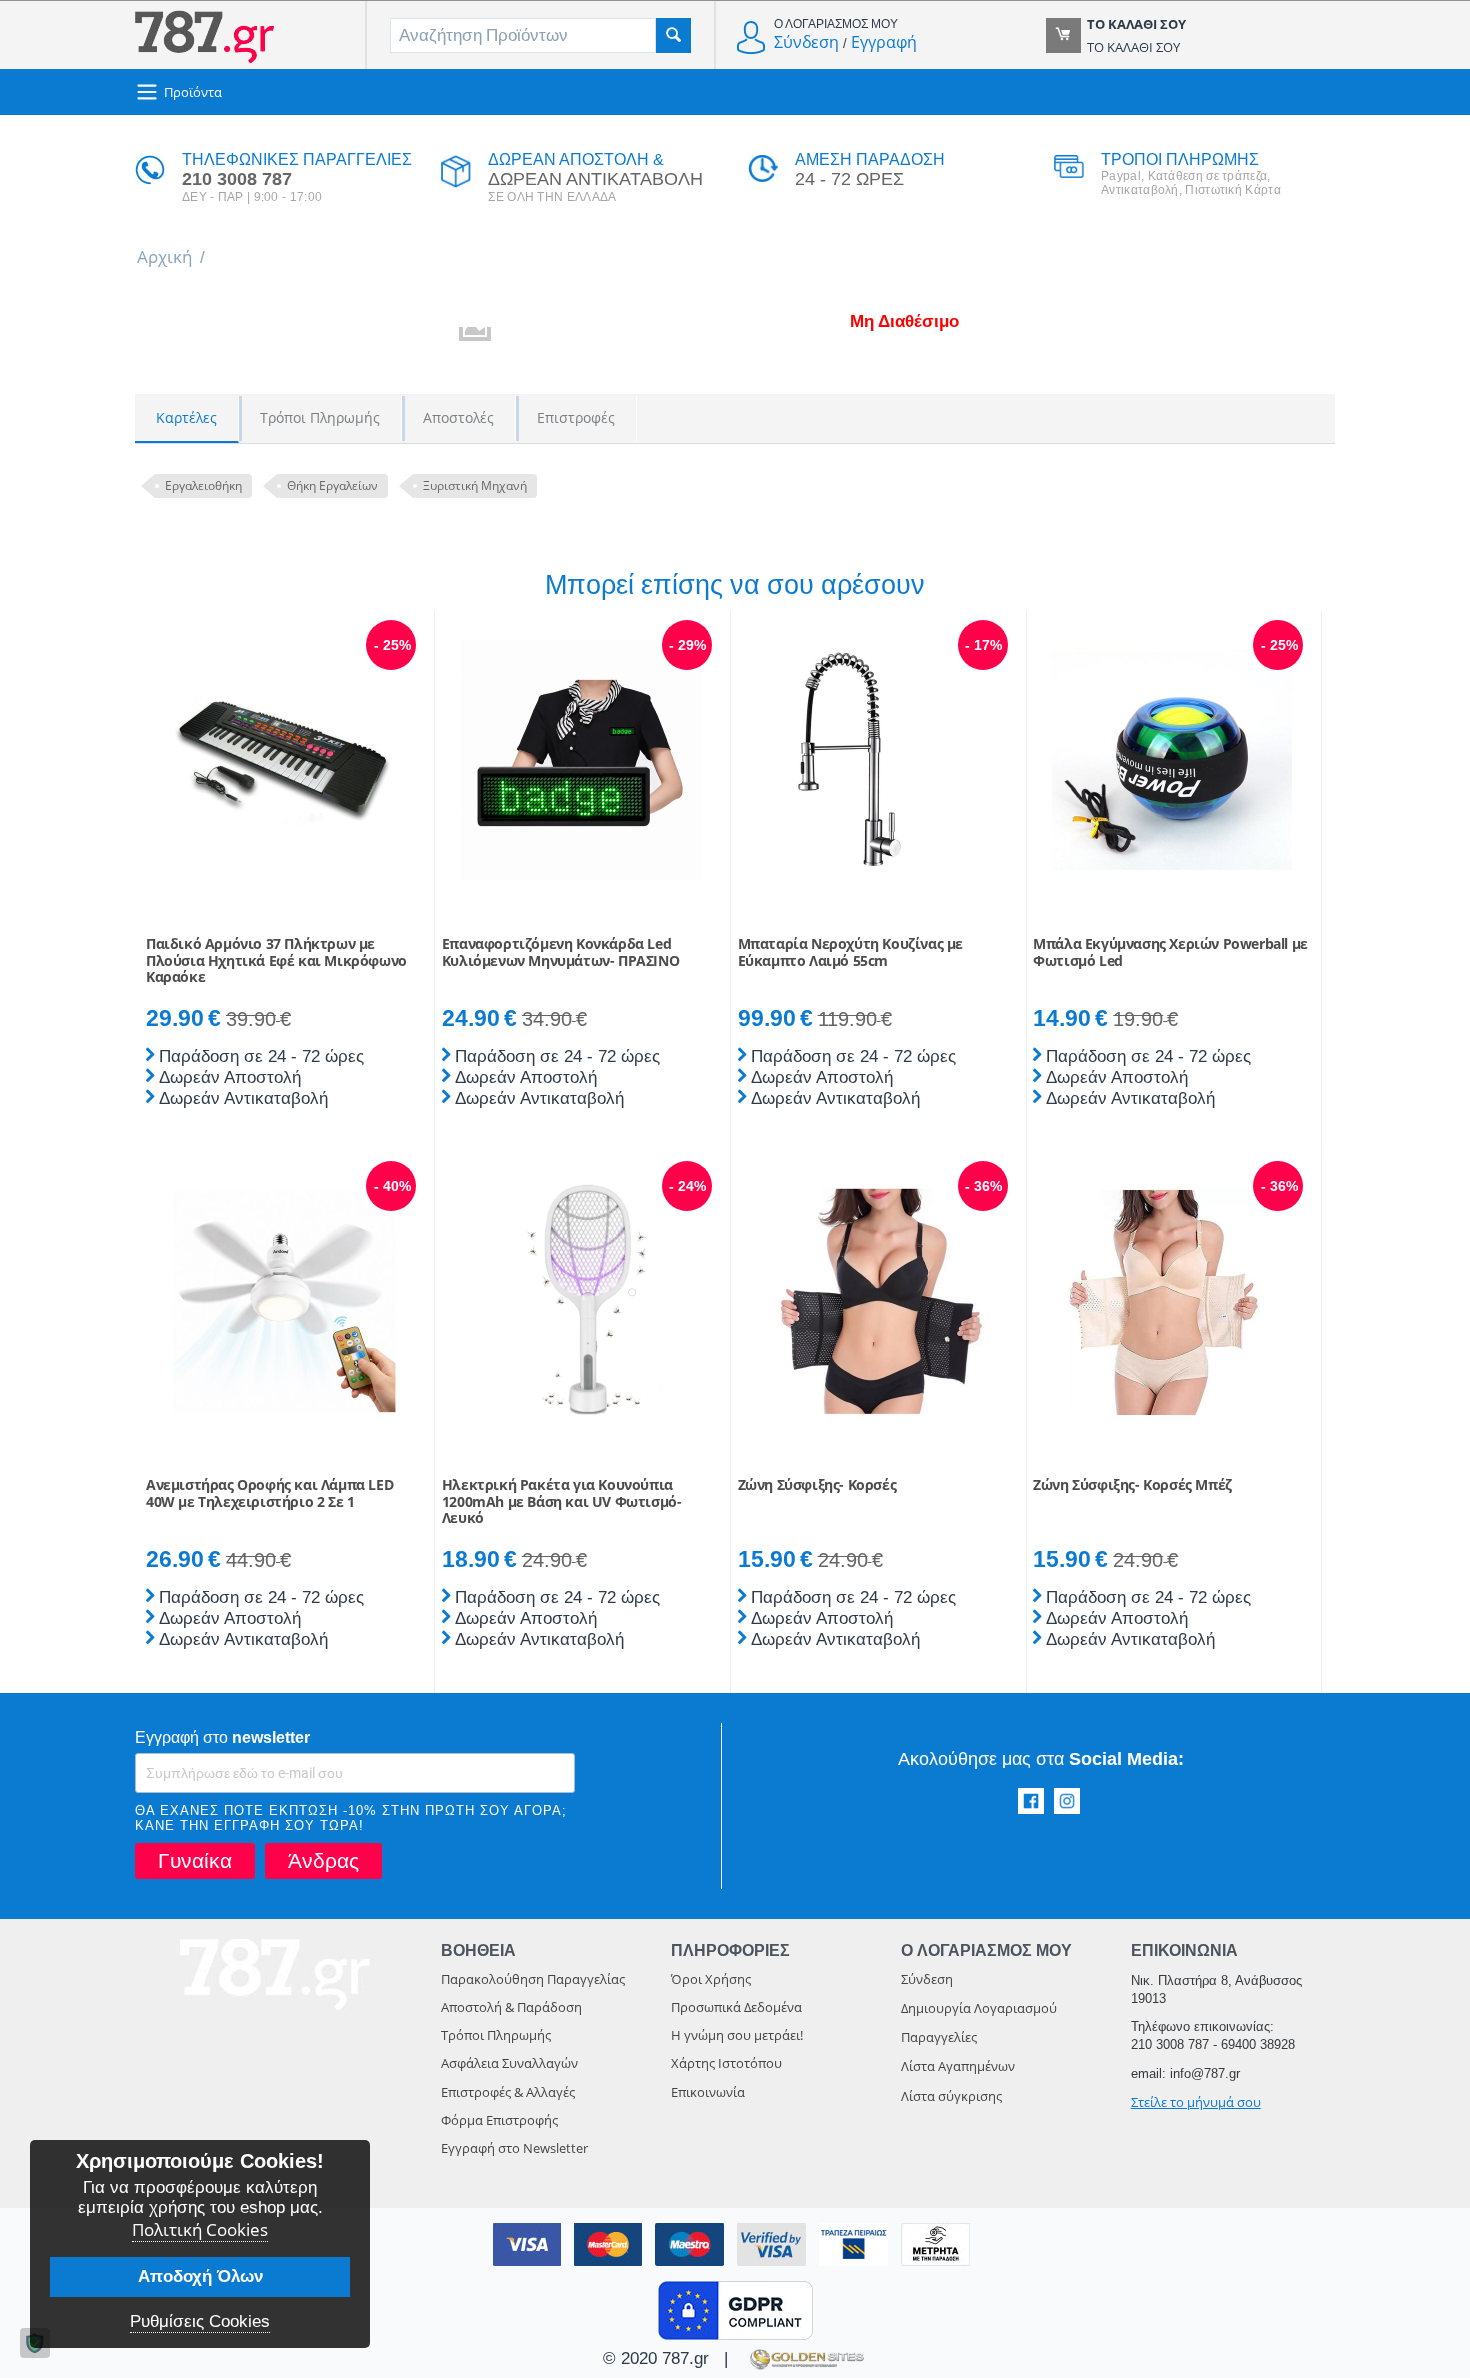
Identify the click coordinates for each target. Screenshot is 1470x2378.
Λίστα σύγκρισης (951, 2096)
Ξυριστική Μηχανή (475, 485)
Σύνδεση (806, 42)
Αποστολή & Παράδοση (511, 2007)
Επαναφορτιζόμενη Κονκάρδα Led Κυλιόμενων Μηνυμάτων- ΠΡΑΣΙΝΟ (560, 953)
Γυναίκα (195, 1860)
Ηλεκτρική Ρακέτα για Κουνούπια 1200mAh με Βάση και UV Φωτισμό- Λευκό (562, 1502)
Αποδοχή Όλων (200, 2276)
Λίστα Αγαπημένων (958, 2066)
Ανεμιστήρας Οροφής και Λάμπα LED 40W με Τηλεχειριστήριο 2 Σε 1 (269, 1494)
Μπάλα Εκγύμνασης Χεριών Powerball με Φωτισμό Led (1170, 953)
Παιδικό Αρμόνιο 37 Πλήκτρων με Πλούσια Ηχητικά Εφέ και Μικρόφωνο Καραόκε (276, 961)
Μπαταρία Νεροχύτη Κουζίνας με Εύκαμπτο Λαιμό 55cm (850, 953)
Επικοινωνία (708, 2092)
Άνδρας (323, 1860)
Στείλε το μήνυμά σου (1196, 2102)
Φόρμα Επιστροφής (499, 2120)
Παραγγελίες (939, 2037)
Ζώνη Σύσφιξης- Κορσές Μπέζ (1132, 1485)
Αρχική (164, 256)
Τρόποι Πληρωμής (496, 2035)
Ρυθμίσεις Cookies (200, 2321)
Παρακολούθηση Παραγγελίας (533, 1979)
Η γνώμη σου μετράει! (737, 2035)
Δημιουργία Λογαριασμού (979, 2008)
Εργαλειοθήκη (203, 485)
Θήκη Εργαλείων (332, 485)
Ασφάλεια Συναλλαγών (509, 2063)
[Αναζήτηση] (673, 35)
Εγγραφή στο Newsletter (514, 2148)
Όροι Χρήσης (711, 1979)
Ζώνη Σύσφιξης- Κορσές (817, 1485)
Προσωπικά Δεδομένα (736, 2007)
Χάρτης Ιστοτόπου (726, 2063)
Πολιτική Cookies (200, 2229)
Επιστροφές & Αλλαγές (508, 2092)
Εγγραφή (884, 42)
